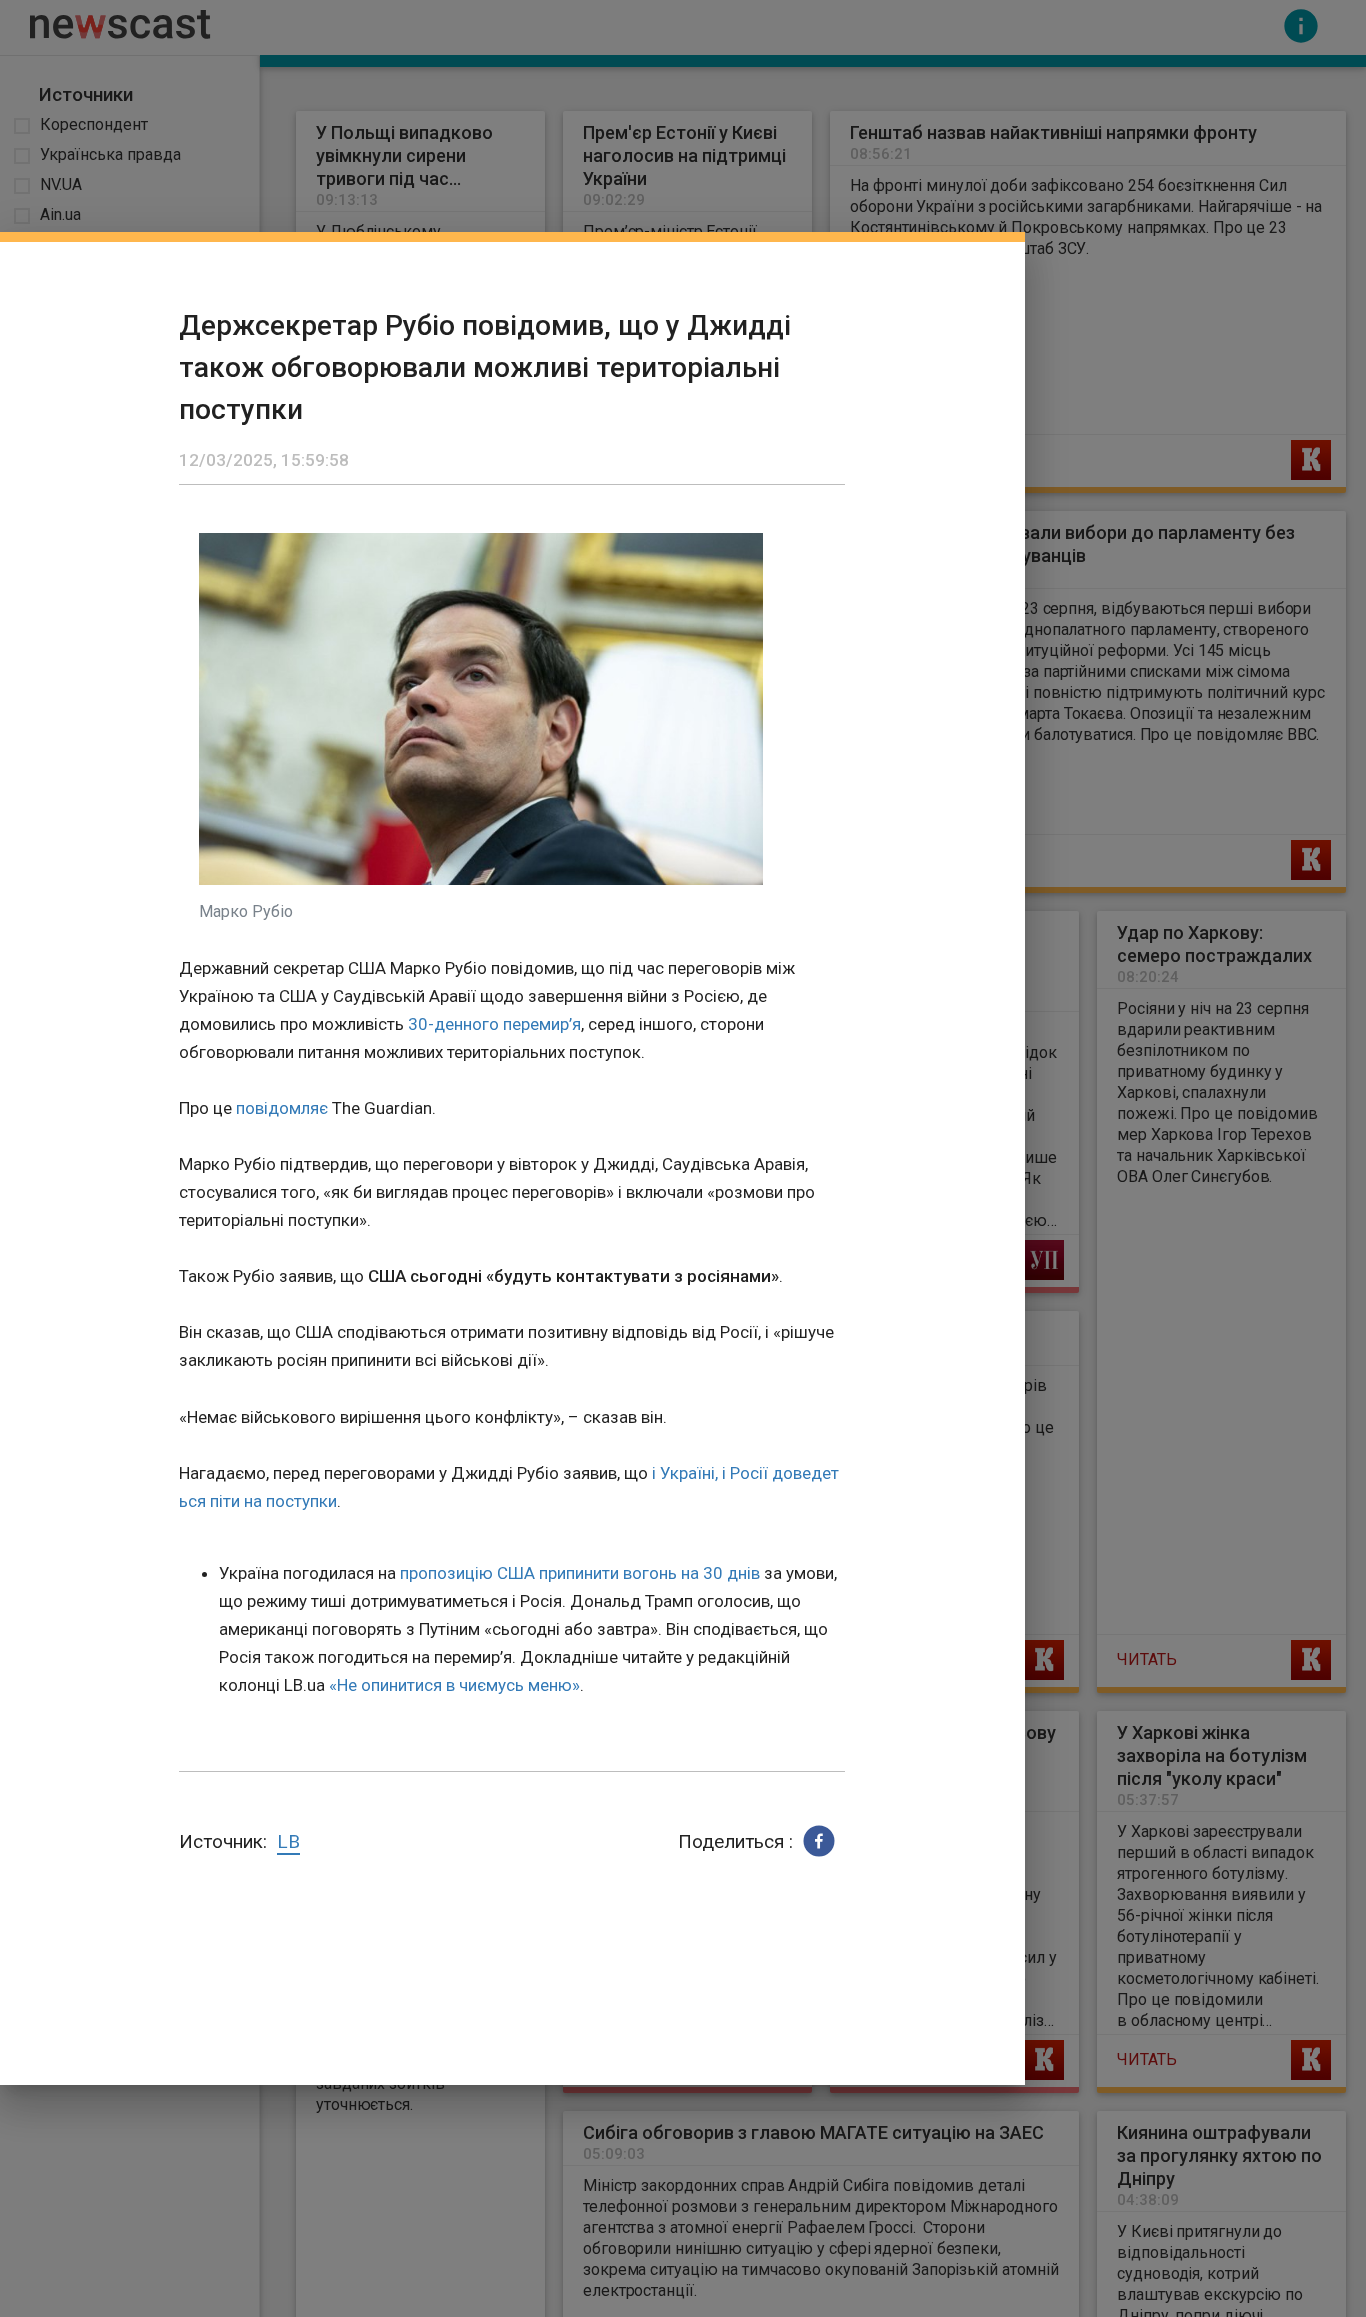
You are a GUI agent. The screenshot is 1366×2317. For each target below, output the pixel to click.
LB (288, 1841)
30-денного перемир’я (494, 1024)
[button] (819, 1841)
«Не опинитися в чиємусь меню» (454, 1685)
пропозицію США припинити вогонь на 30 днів (580, 1573)
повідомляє (282, 1108)
